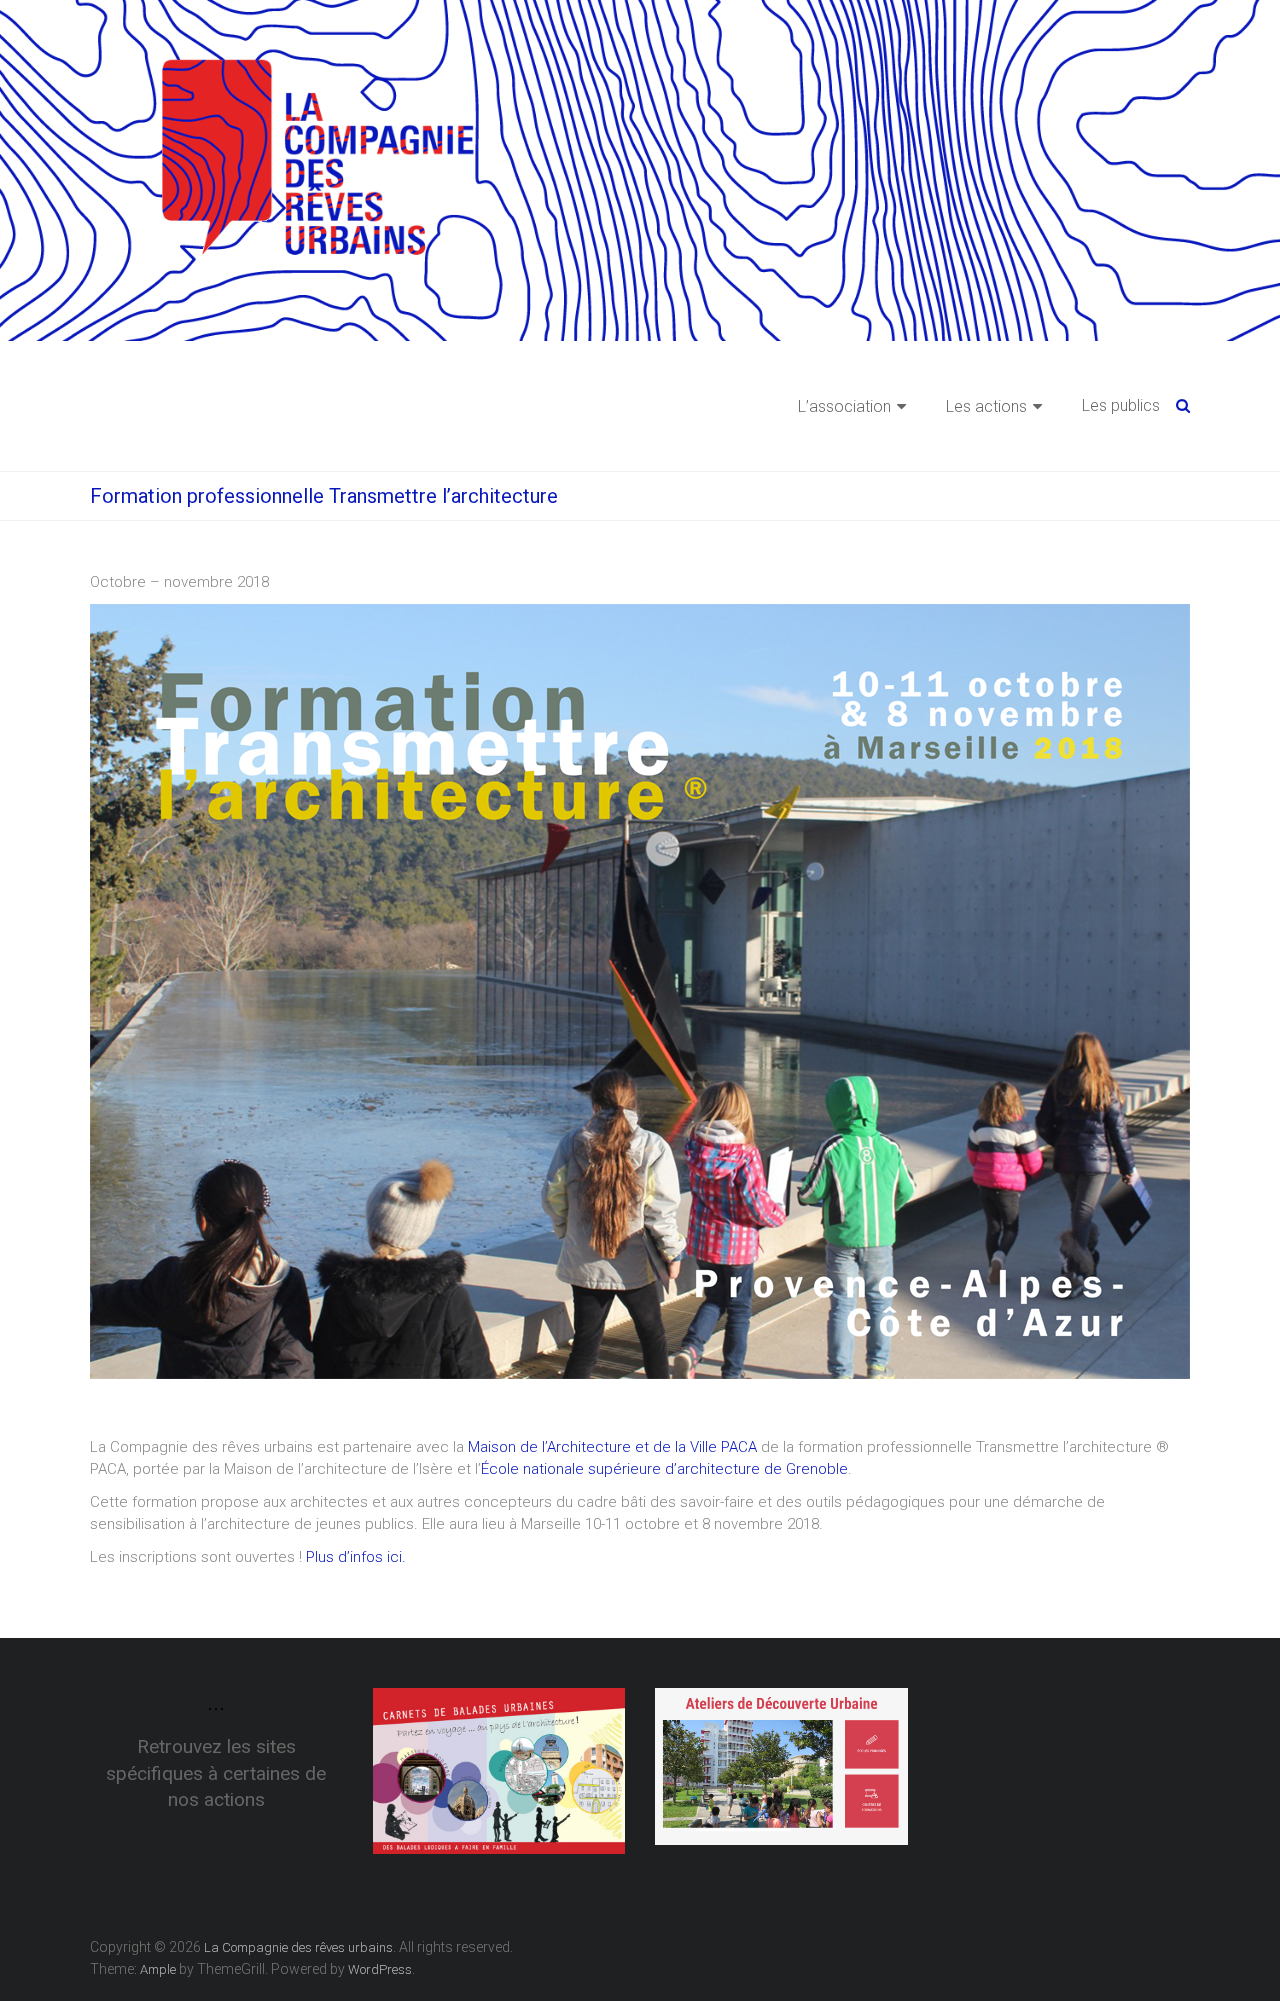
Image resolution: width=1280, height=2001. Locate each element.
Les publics (1121, 405)
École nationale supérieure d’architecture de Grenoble (664, 1469)
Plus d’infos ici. (356, 1557)
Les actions (986, 406)
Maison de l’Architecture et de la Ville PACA (612, 1447)
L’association (844, 406)
